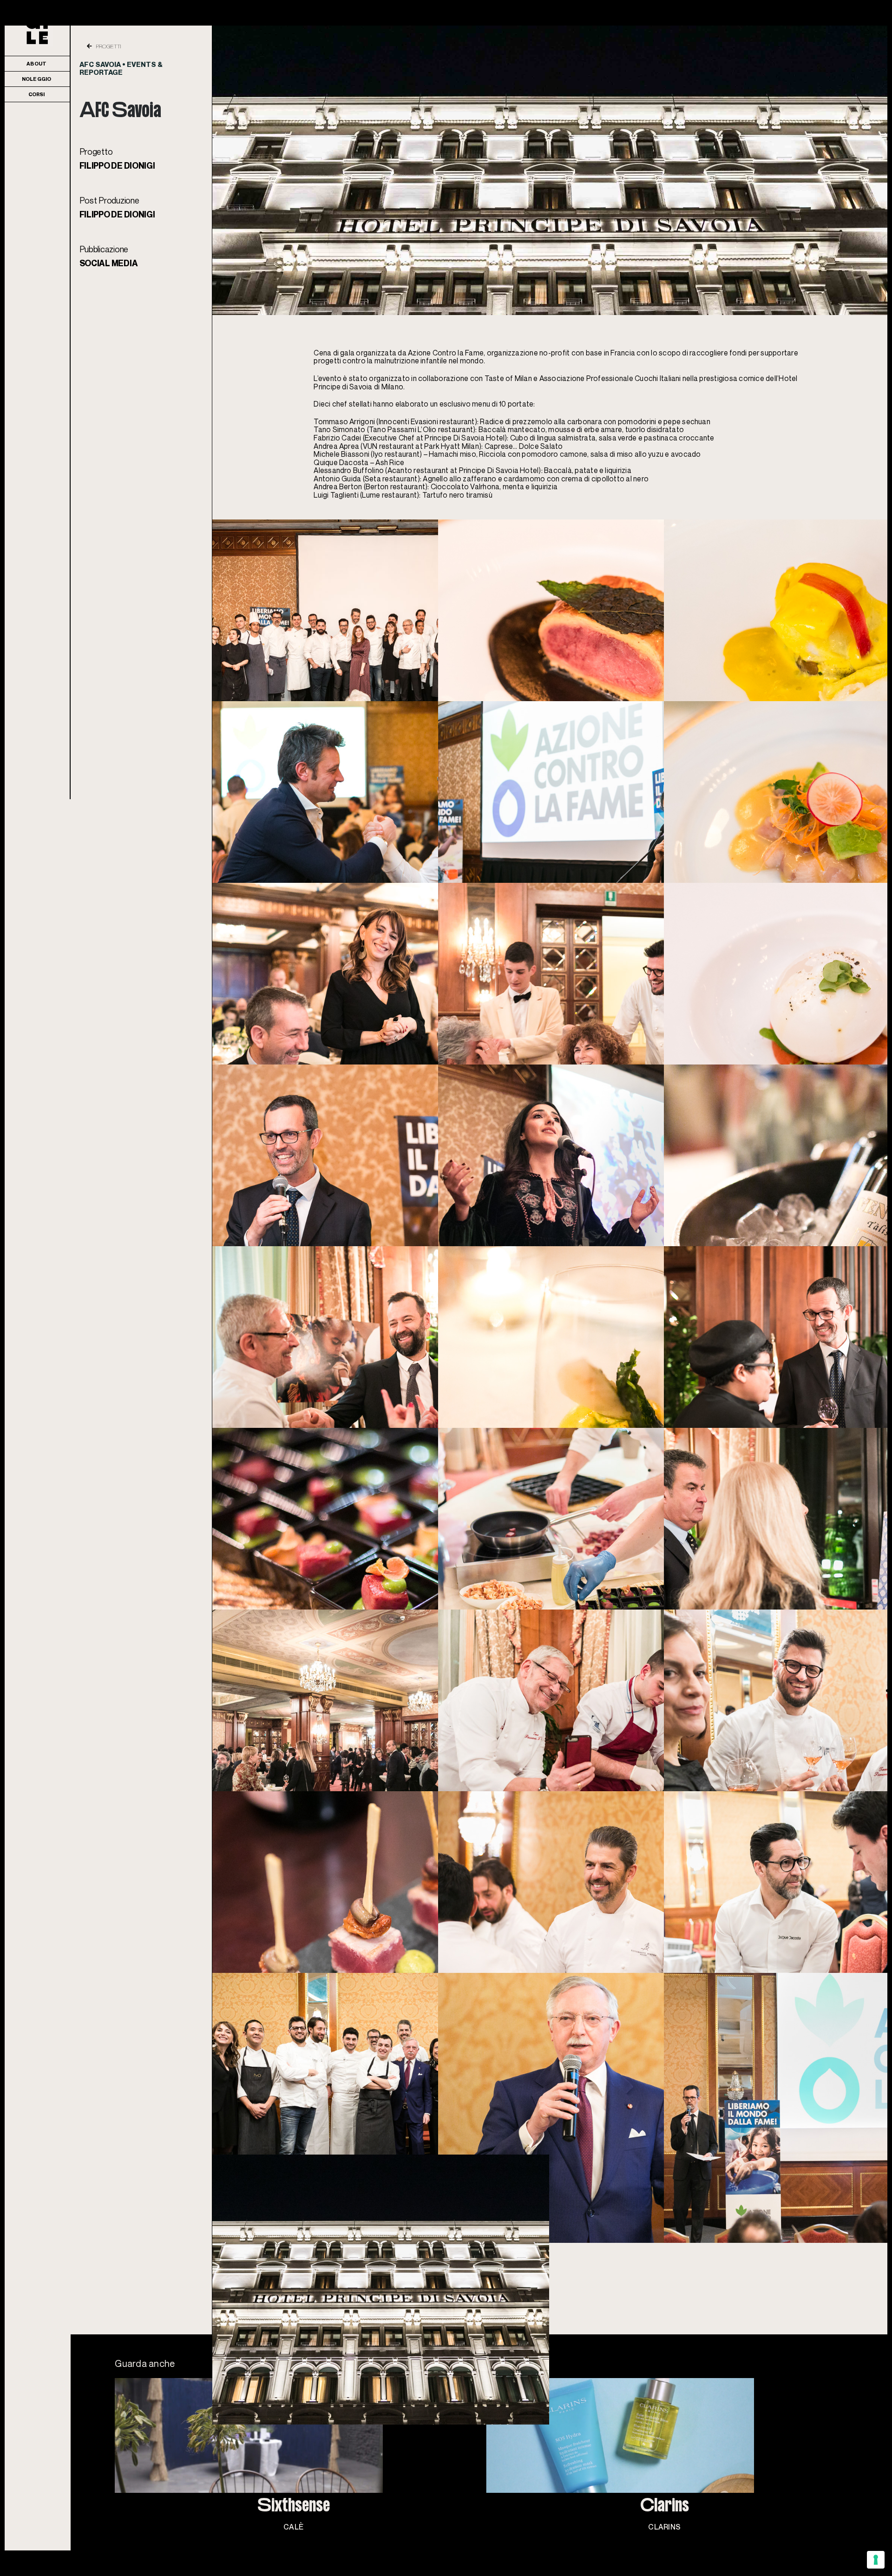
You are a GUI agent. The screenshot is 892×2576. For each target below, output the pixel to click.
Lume (371, 495)
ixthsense (294, 2545)
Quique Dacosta (341, 462)
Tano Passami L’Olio (403, 429)
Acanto (400, 470)
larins (665, 2545)
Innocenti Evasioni (408, 421)
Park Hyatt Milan (452, 446)
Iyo (378, 454)
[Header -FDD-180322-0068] (550, 29)
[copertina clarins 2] (665, 2382)
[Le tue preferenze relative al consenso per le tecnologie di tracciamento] (876, 2560)
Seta (373, 479)
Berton (377, 486)
